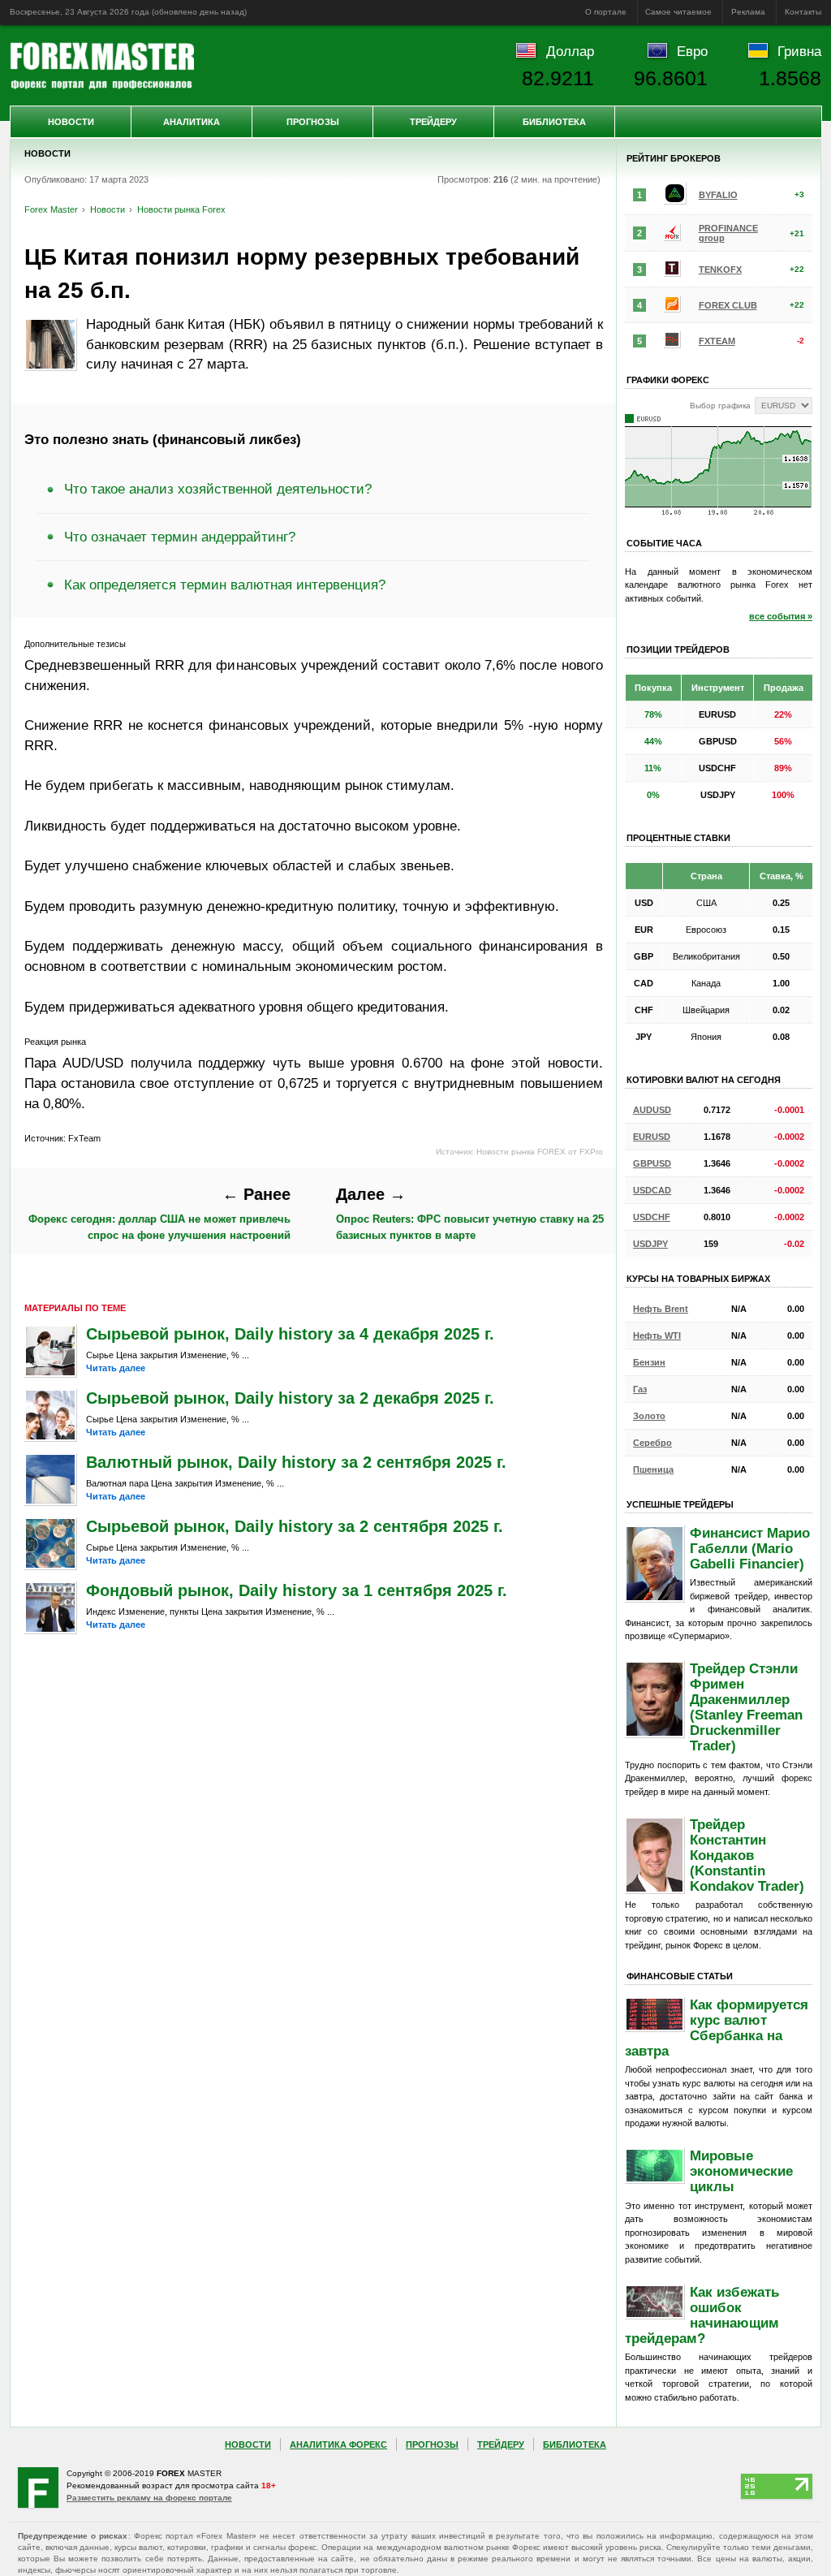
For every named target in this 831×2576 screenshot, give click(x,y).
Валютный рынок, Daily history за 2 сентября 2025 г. (296, 1462)
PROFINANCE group (728, 233)
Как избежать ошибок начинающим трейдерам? (702, 2315)
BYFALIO (718, 195)
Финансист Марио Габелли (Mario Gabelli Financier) (750, 1548)
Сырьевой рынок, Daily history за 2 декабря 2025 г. (290, 1398)
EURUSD (652, 1137)
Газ (640, 1389)
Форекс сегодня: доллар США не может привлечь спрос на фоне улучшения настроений (159, 1213)
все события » (781, 616)
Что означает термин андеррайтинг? (180, 537)
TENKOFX (720, 270)
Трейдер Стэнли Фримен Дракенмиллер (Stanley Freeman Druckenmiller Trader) (746, 1707)
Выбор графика (720, 406)
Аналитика (192, 122)
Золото (649, 1416)
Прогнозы (313, 122)
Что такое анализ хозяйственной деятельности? (218, 489)
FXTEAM (717, 341)
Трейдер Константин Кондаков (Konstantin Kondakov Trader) (747, 1855)
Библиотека (554, 122)
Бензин (649, 1362)
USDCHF (652, 1217)
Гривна (799, 51)
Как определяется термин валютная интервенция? (225, 585)
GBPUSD (652, 1163)
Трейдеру (433, 122)
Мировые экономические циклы (741, 2171)
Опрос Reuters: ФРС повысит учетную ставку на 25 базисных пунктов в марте (470, 1213)
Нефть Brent (661, 1309)
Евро (692, 51)
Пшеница (653, 1469)
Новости (71, 122)
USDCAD (652, 1190)
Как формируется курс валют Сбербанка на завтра (717, 2028)
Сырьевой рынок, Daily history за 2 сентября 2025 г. (295, 1526)
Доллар (570, 51)
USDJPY (650, 1244)
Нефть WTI (657, 1335)
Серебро (652, 1443)
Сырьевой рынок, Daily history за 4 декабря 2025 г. (290, 1334)
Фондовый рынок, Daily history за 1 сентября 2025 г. (297, 1590)
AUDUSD (652, 1110)
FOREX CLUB (728, 305)
